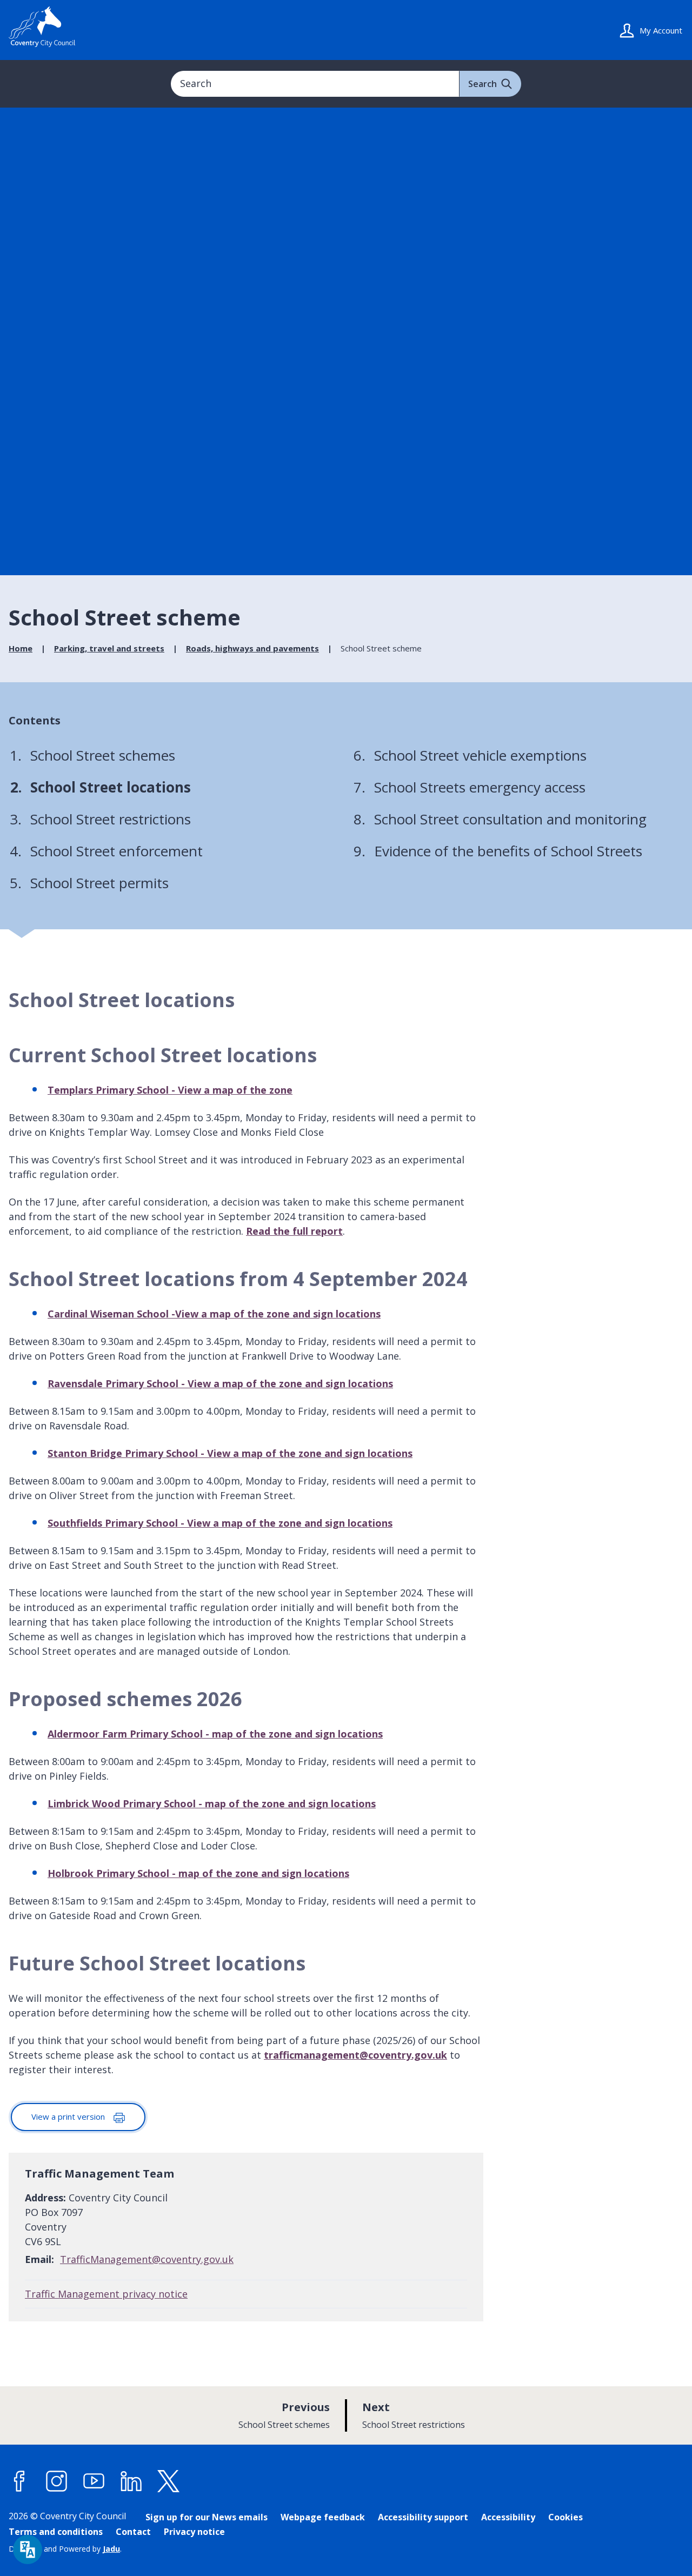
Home (21, 648)
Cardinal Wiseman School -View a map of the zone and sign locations (214, 1314)
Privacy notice (194, 2532)
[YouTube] (94, 2481)
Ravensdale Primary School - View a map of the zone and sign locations (220, 1383)
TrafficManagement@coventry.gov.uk (147, 2259)
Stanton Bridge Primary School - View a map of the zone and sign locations (230, 1453)
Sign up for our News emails (207, 2517)
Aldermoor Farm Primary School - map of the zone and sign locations (215, 1734)
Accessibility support (423, 2517)
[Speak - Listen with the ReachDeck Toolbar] (28, 2550)
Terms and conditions (56, 2532)
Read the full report (294, 1231)
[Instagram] (57, 2481)
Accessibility (508, 2517)
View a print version (69, 2116)
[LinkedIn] (131, 2481)
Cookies (565, 2517)
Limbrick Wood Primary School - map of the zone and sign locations (212, 1803)
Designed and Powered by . (65, 2549)
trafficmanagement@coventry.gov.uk (355, 2055)
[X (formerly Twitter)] (169, 2481)
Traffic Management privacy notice (106, 2294)
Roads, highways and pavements (252, 648)
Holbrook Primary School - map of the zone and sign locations (198, 1873)
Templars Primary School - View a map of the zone (170, 1090)
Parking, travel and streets (109, 648)
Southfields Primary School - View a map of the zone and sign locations (220, 1523)
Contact (133, 2532)
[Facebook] (19, 2481)
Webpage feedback (323, 2517)
